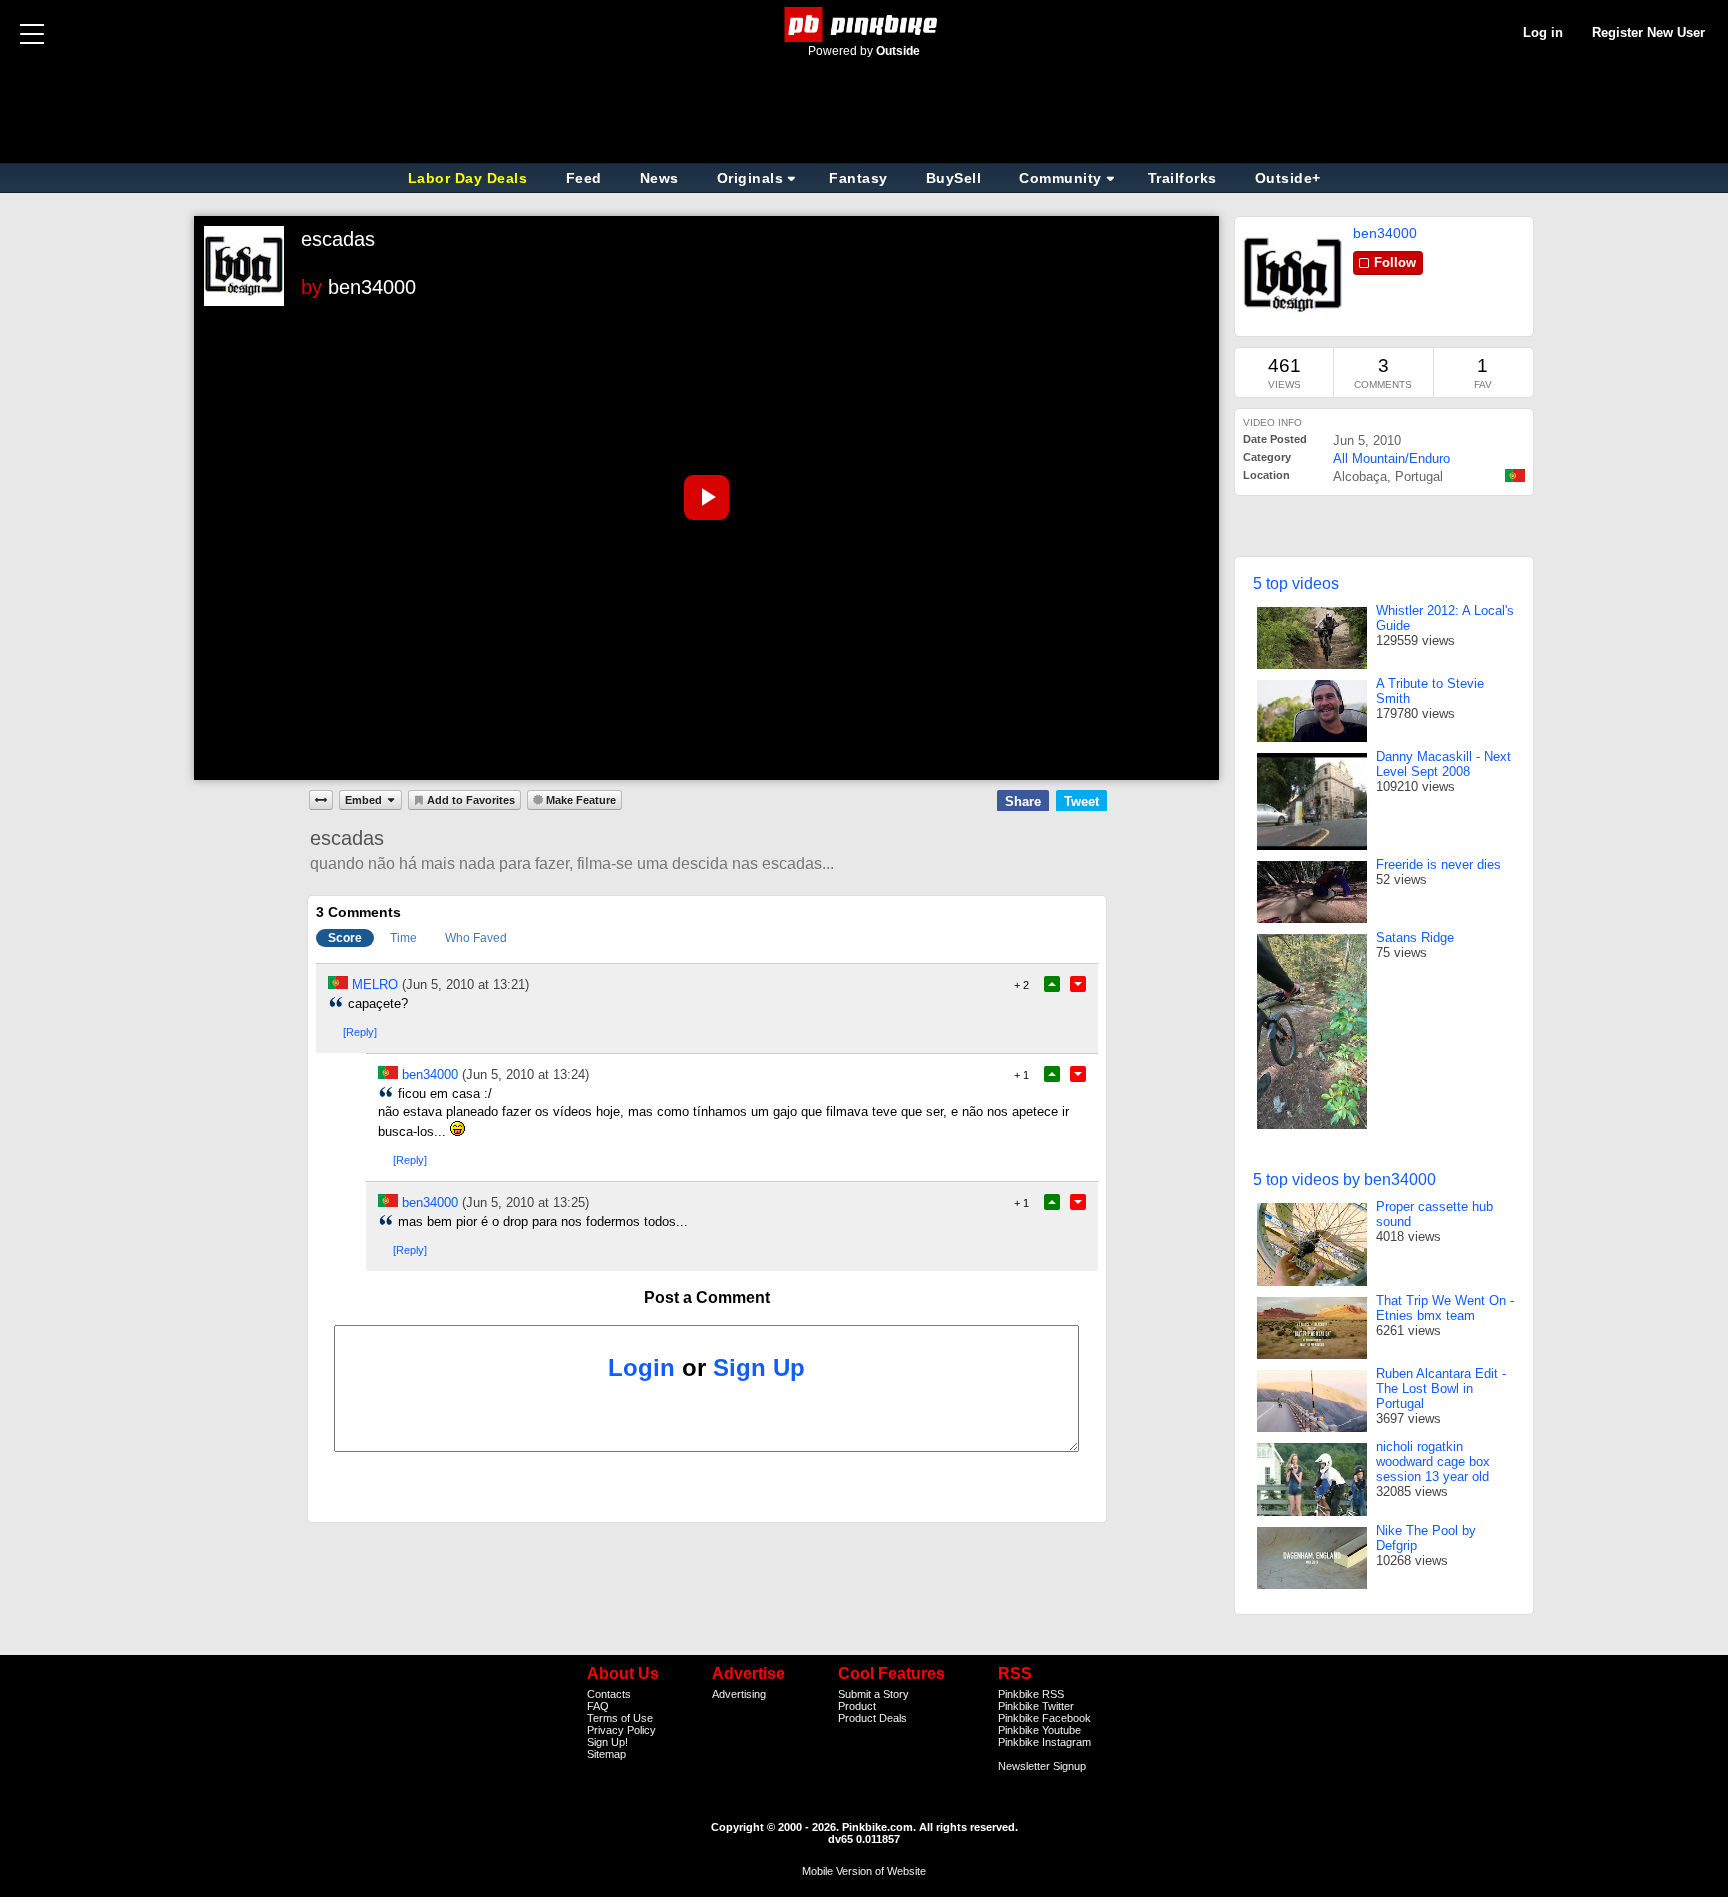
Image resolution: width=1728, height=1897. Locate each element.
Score (345, 938)
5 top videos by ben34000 (1344, 1179)
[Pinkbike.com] (864, 24)
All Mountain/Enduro (1391, 458)
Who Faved (476, 938)
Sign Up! (607, 1742)
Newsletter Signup (1042, 1766)
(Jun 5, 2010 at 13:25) (525, 1202)
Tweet (1081, 801)
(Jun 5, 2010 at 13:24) (525, 1074)
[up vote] (1052, 984)
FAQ (598, 1706)
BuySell (954, 178)
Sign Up (759, 1367)
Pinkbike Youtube (1039, 1730)
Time (403, 938)
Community (1060, 178)
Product (857, 1706)
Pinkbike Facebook (1044, 1718)
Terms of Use (620, 1718)
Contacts (609, 1694)
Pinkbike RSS (1031, 1694)
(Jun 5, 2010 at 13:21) (465, 984)
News (659, 178)
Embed (363, 800)
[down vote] (1078, 984)
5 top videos (1296, 583)
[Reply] (360, 1032)
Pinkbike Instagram (1044, 1742)
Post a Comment (707, 1297)
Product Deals (872, 1718)
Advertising (739, 1694)
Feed (584, 178)
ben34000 (372, 287)
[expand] (321, 800)
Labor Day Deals (470, 178)
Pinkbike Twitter (1036, 1706)
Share (1023, 801)
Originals (750, 178)
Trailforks (1182, 178)
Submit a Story (873, 1694)
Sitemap (606, 1754)
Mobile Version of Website (864, 1871)
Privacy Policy (621, 1730)
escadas (338, 239)
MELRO (375, 984)
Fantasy (858, 178)
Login (641, 1367)
